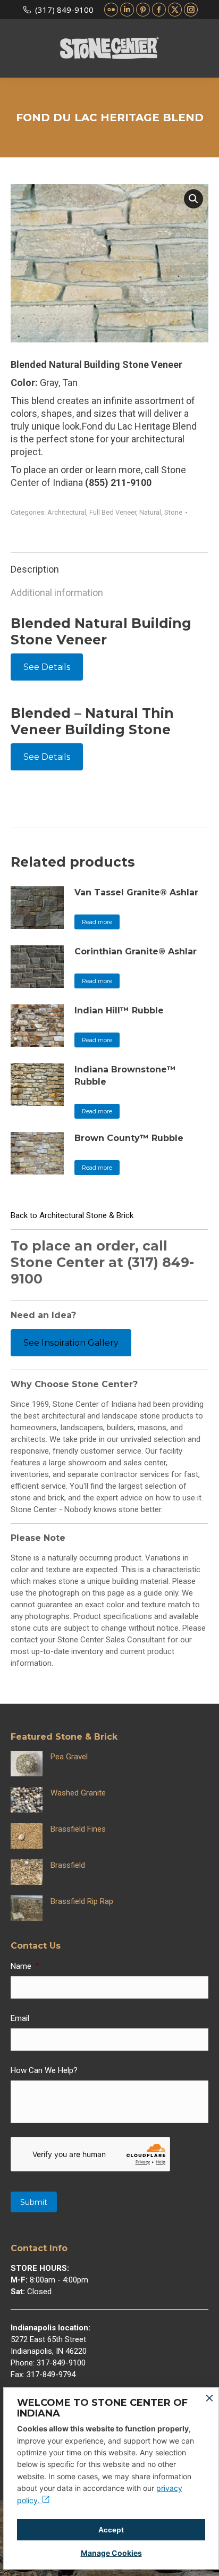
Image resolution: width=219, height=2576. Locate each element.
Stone (173, 512)
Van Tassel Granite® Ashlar (136, 892)
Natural (150, 512)
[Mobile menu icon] (17, 48)
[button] (193, 199)
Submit (34, 2202)
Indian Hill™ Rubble (119, 1010)
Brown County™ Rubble (129, 1138)
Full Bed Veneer (113, 512)
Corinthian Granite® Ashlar (136, 951)
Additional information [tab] (57, 593)
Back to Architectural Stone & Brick (72, 1215)
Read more (97, 922)
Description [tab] (35, 569)
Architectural (67, 512)
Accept (111, 2530)
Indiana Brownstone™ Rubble (125, 1076)
